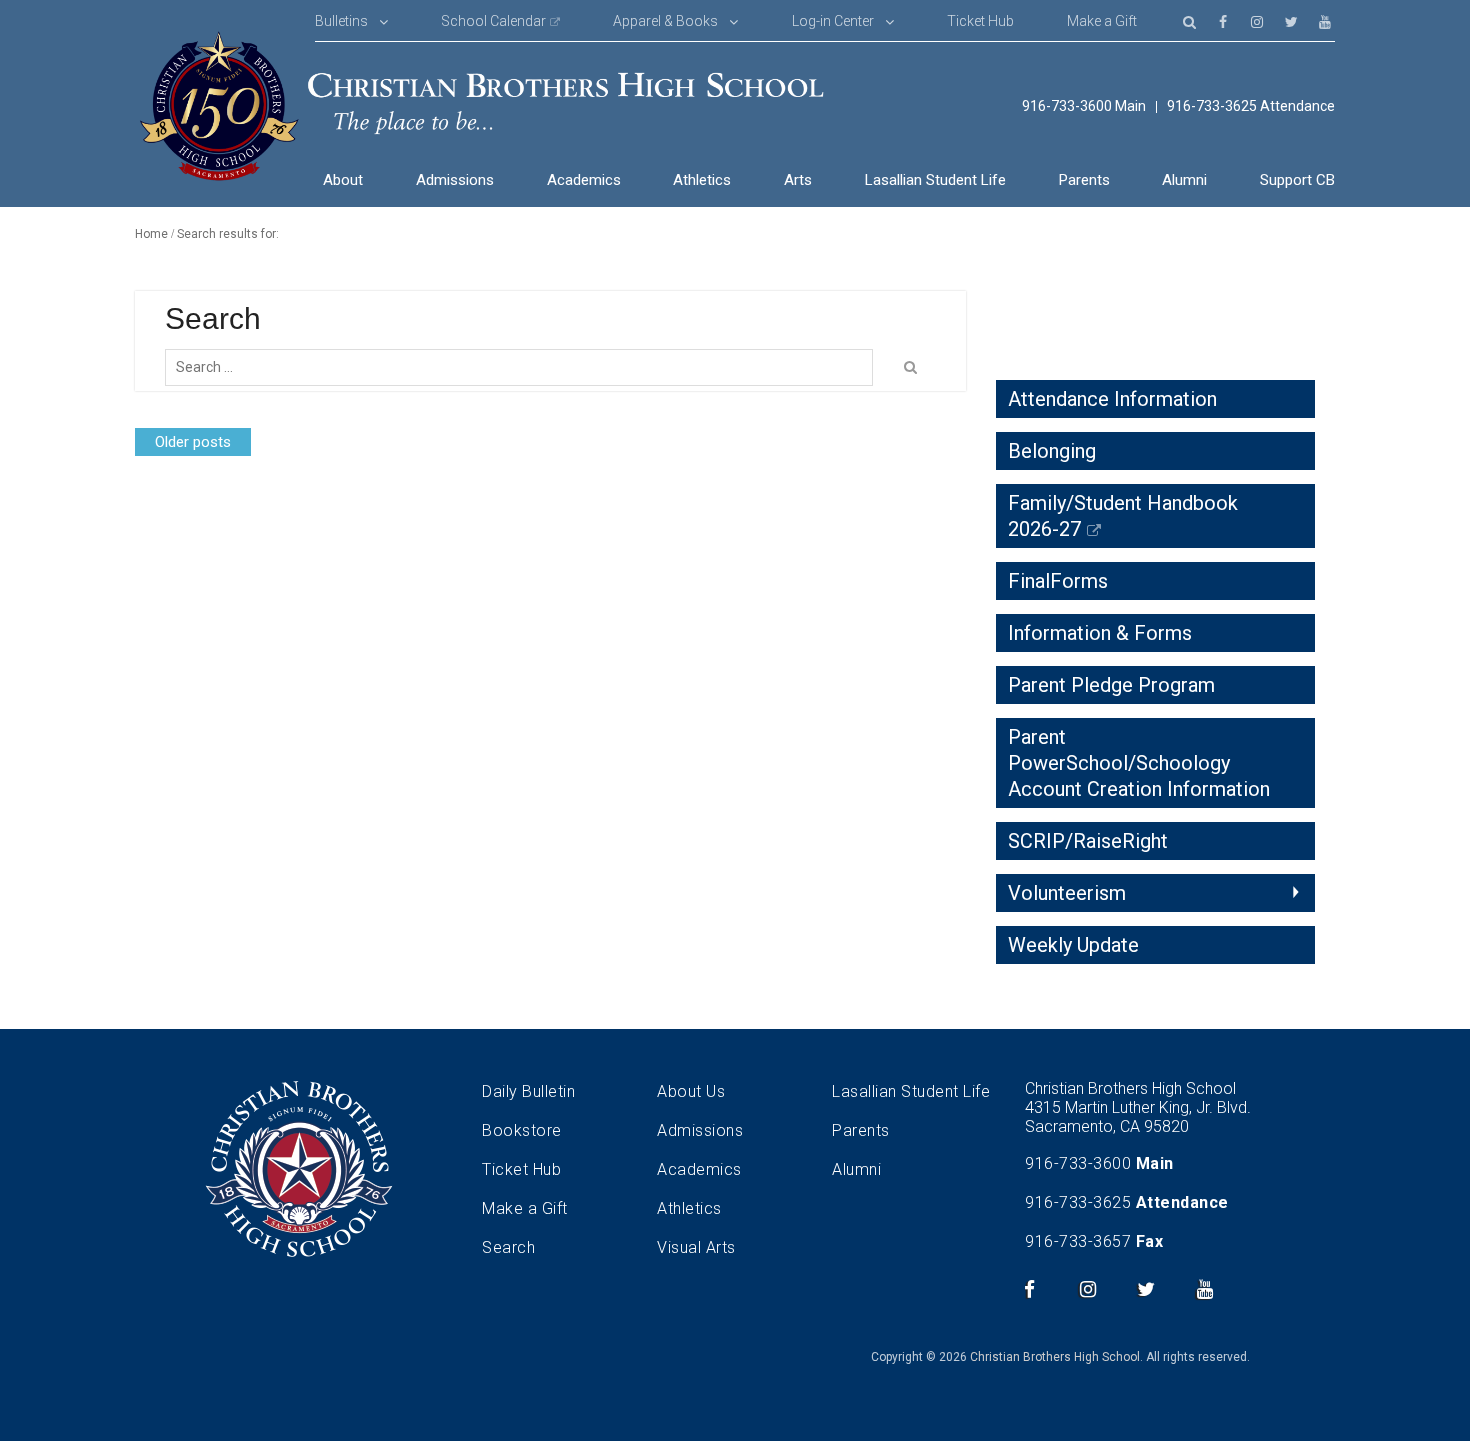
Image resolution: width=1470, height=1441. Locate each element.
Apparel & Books (665, 21)
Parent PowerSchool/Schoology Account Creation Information (1139, 763)
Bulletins (341, 21)
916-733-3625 (1078, 1202)
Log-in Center (833, 21)
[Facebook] (1223, 20)
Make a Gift (1102, 21)
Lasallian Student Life (935, 180)
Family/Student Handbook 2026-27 (1123, 516)
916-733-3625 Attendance (1251, 106)
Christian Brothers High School (1055, 1357)
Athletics (702, 180)
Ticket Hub (980, 21)
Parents (1084, 180)
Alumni (1184, 180)
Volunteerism (1067, 893)
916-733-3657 (1078, 1241)
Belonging (1052, 451)
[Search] (1189, 20)
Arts (798, 180)
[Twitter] (1291, 20)
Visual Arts (696, 1247)
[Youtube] (1325, 20)
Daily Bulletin (528, 1091)
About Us (691, 1091)
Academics (584, 180)
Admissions (455, 180)
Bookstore (522, 1130)
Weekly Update (1073, 945)
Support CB (1297, 180)
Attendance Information (1112, 399)
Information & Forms (1100, 633)
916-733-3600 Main (1084, 106)
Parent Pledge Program (1111, 685)
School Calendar (493, 21)
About (343, 180)
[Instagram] (1257, 20)
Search (508, 1247)
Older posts (193, 442)
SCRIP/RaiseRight (1088, 841)
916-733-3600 (1078, 1163)
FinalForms (1058, 581)
